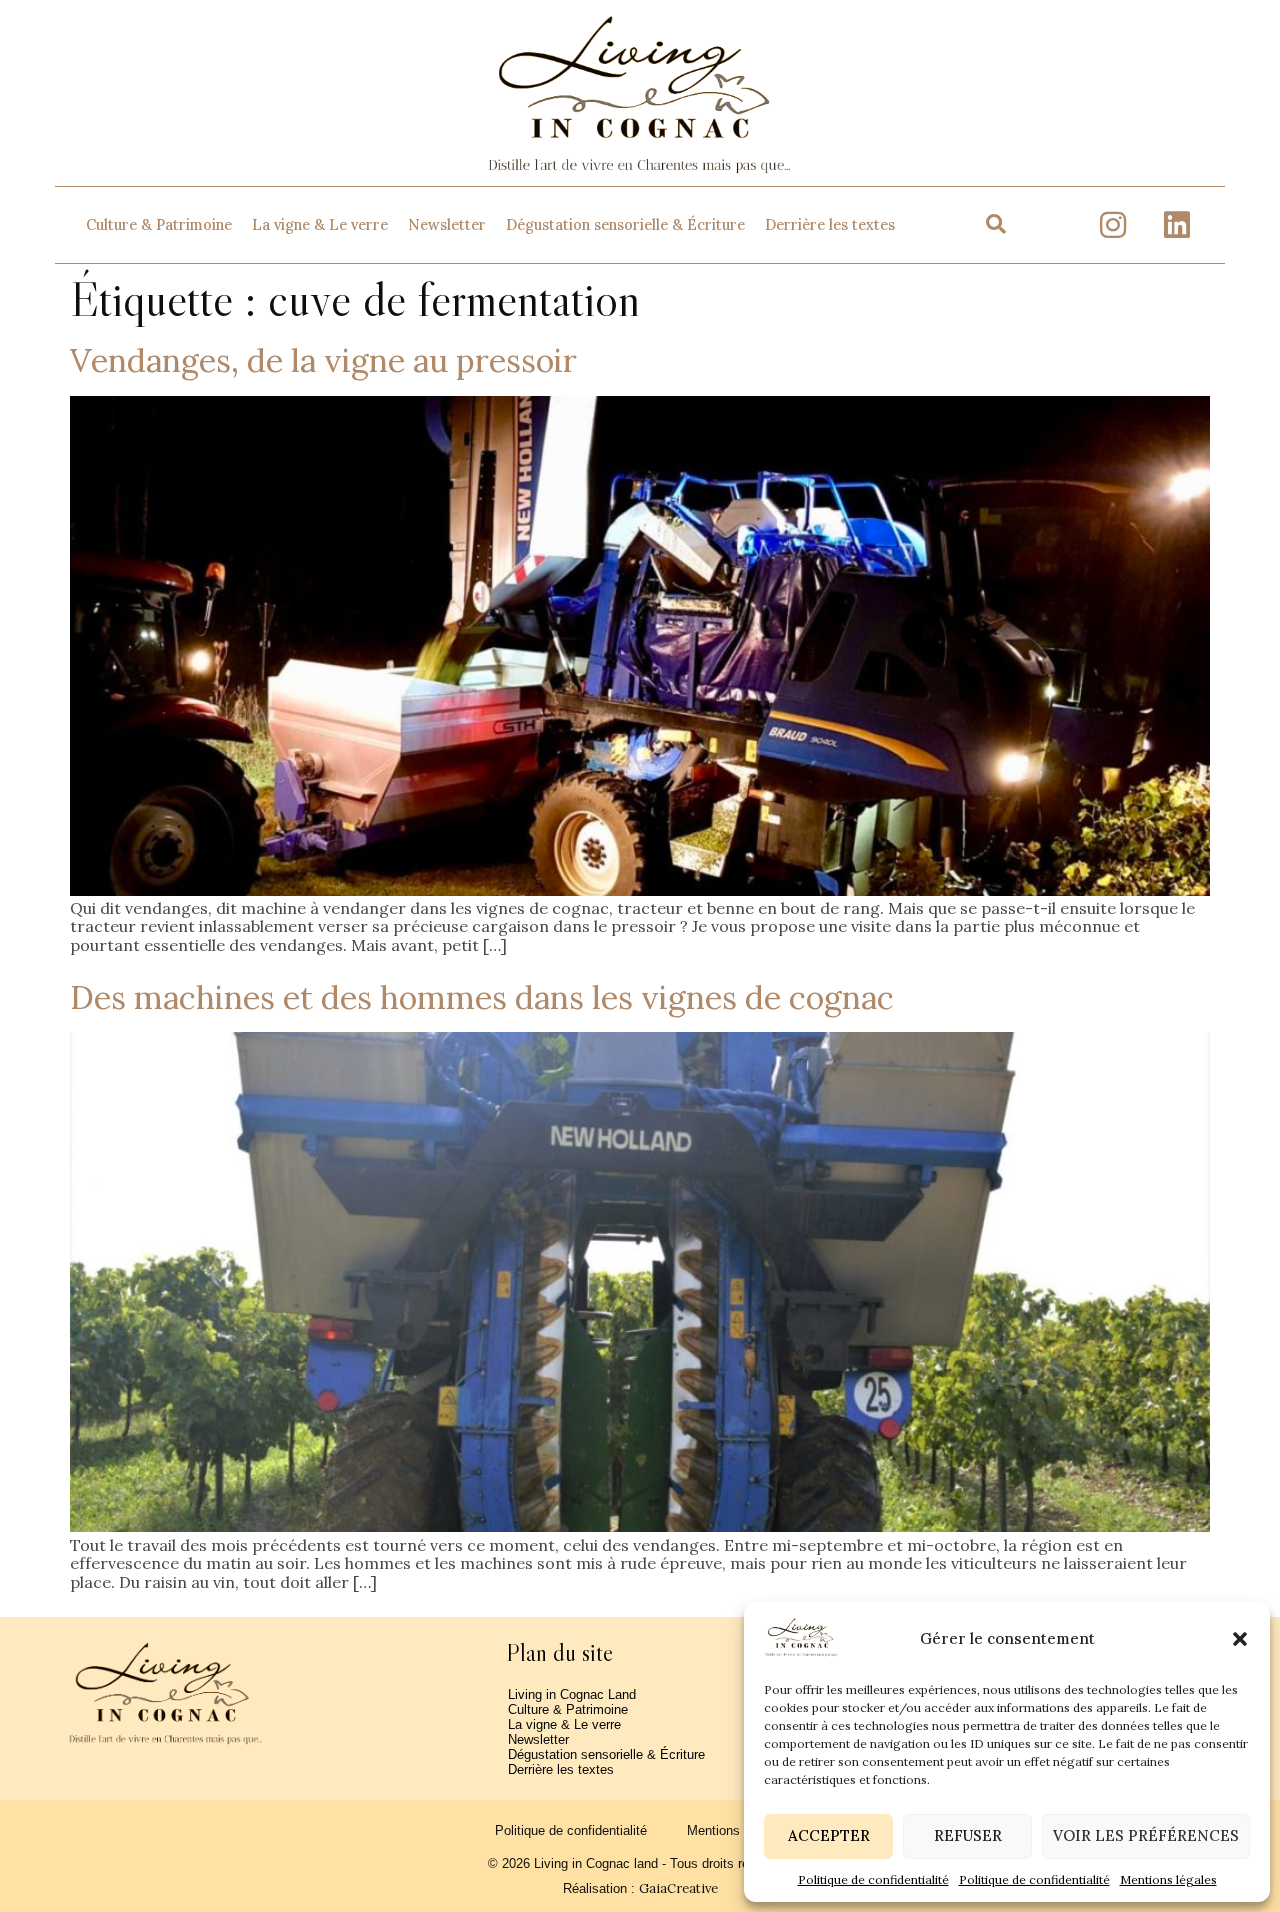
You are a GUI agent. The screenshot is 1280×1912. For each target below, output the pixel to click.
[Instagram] (1113, 225)
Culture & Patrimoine (159, 225)
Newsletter (447, 225)
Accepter (829, 1835)
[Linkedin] (1177, 225)
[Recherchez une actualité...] (996, 225)
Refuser (968, 1835)
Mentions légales (1168, 1879)
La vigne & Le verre (320, 225)
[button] (1240, 1639)
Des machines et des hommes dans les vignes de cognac (482, 997)
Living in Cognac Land (572, 1694)
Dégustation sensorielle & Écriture (625, 225)
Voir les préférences (1146, 1835)
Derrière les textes (830, 225)
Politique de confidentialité (873, 1879)
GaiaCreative (678, 1888)
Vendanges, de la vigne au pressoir (323, 360)
